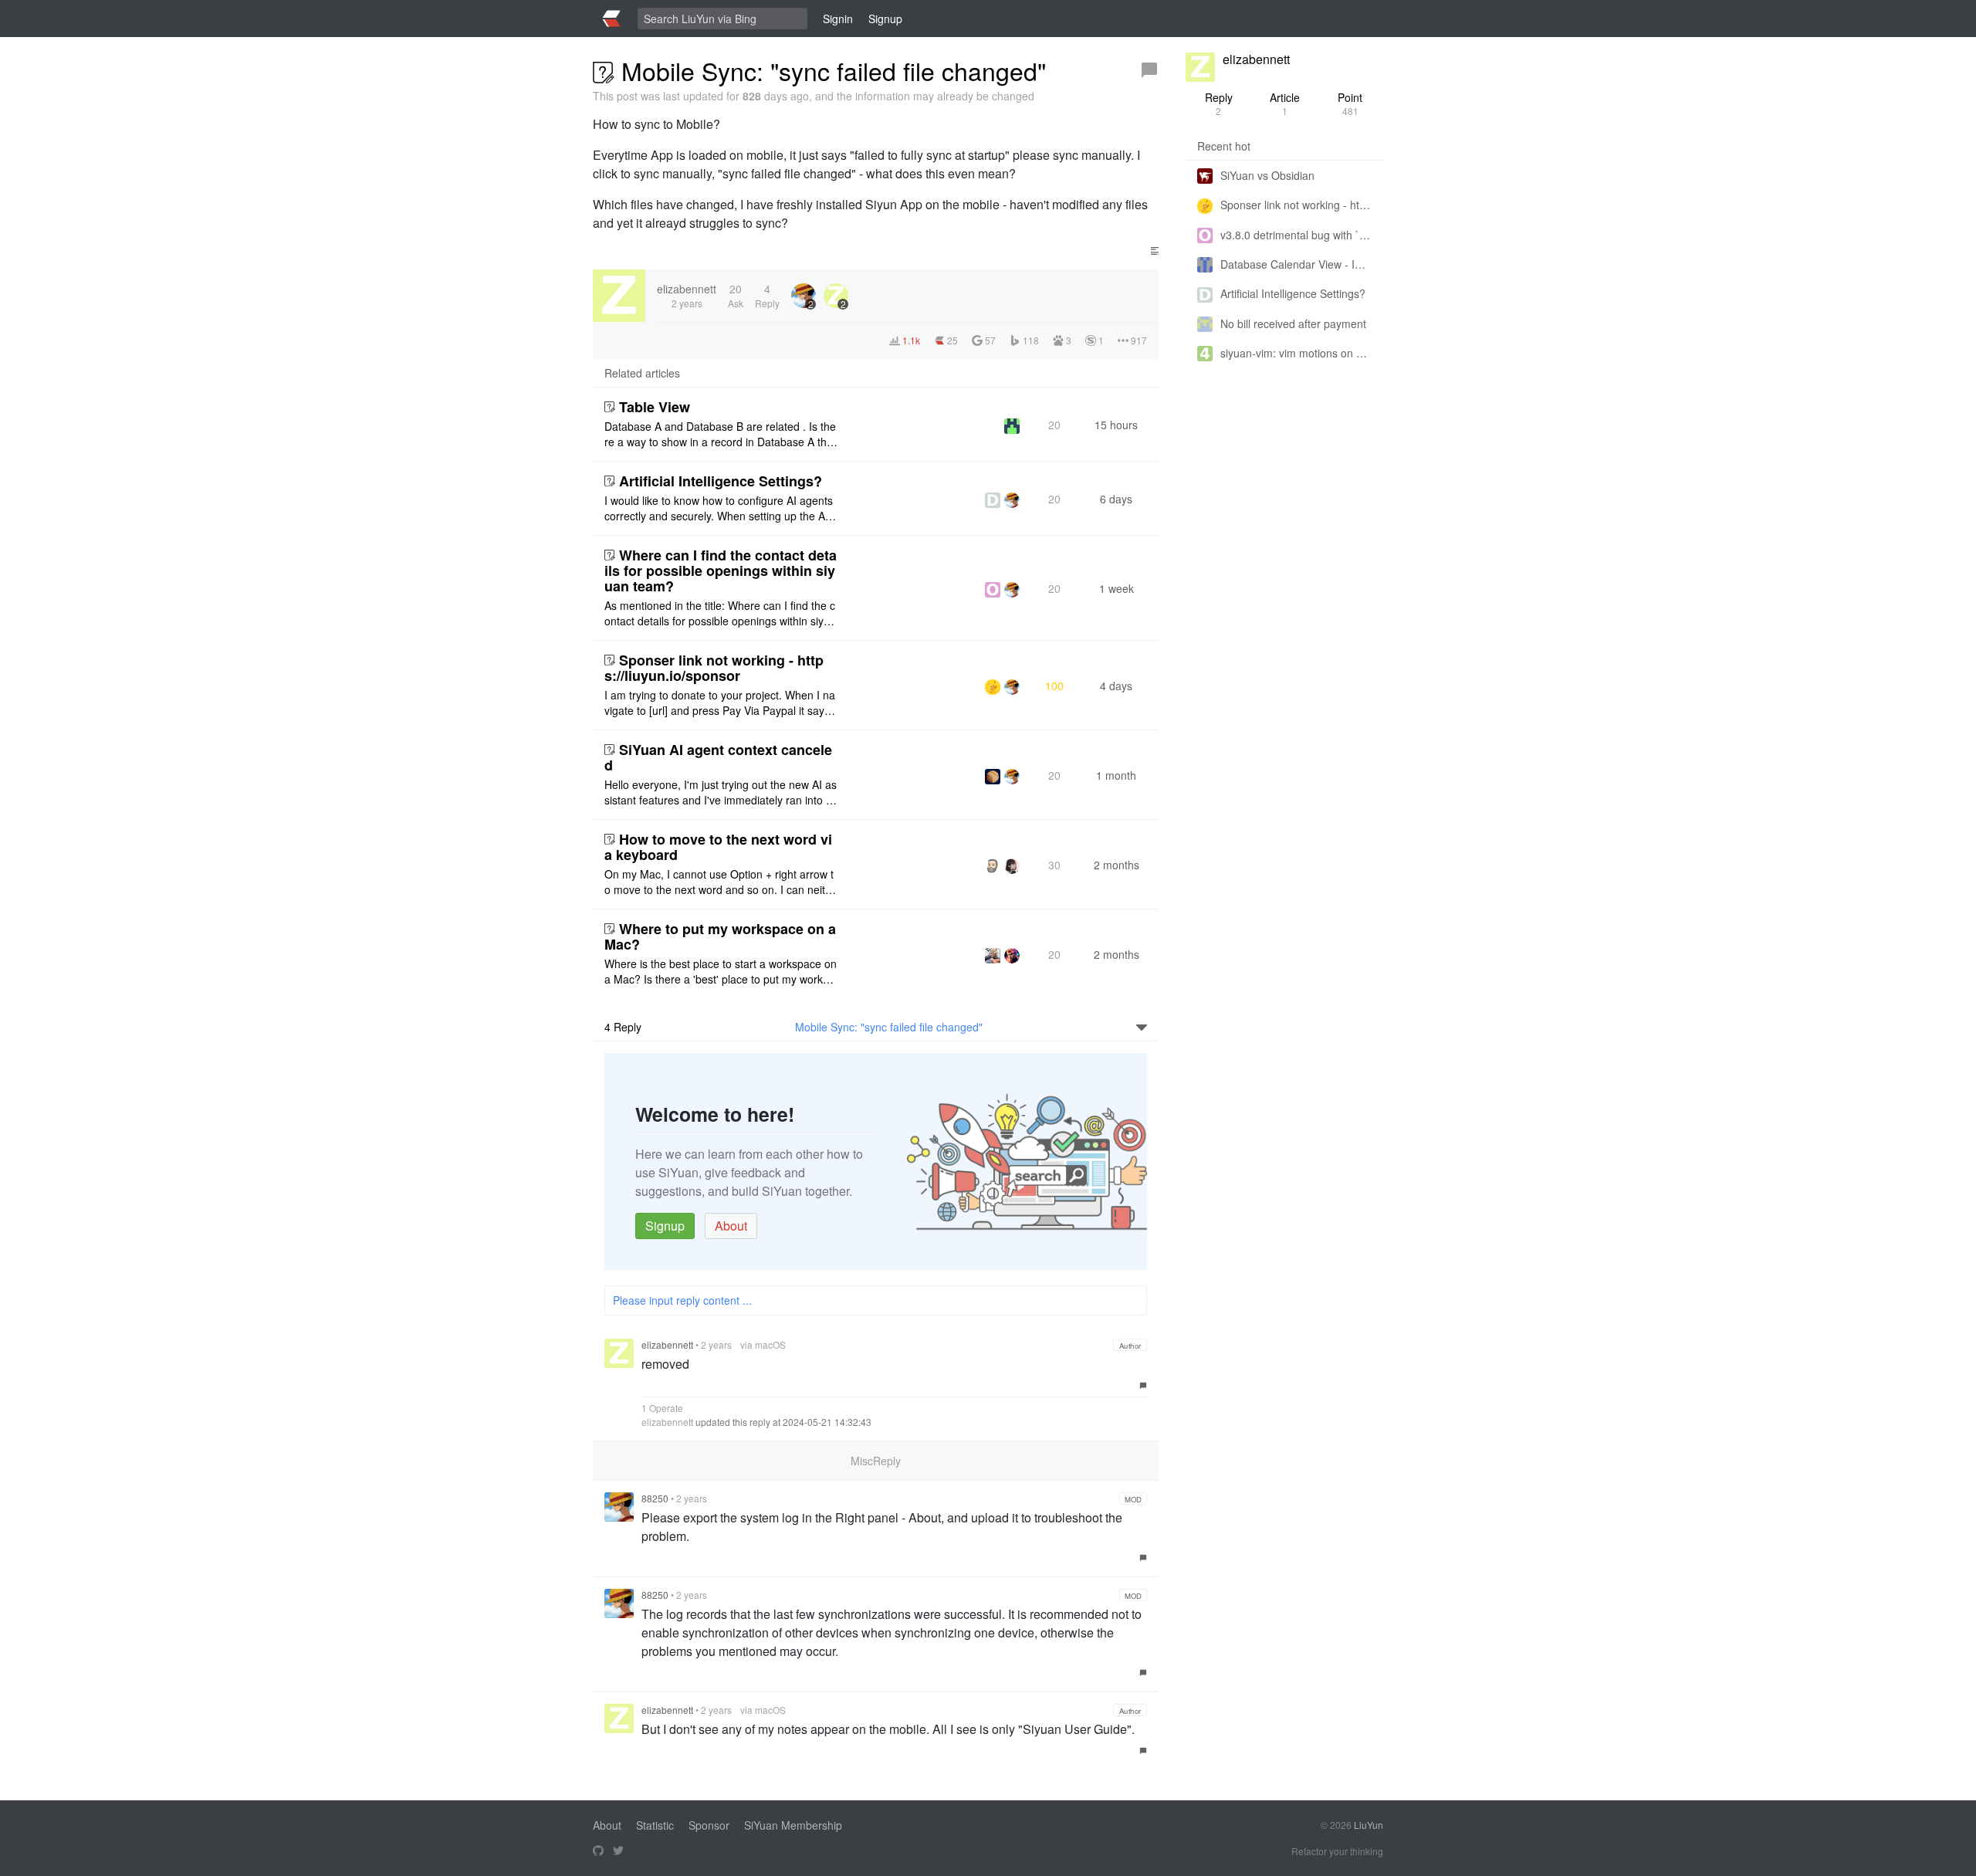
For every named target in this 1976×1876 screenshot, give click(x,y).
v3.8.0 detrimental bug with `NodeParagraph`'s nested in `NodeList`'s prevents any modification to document (1296, 235)
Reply (1219, 103)
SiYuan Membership (793, 1825)
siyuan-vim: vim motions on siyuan (1296, 353)
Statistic (655, 1825)
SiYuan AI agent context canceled (718, 757)
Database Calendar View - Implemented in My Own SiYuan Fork (1296, 264)
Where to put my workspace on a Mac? (720, 936)
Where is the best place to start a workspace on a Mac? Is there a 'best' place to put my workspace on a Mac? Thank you (721, 971)
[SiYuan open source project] (598, 1851)
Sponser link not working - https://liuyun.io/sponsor (714, 668)
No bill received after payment (1293, 323)
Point (1350, 103)
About (731, 1226)
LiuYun (1369, 1825)
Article (1285, 103)
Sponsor (709, 1825)
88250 (655, 1498)
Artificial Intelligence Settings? (721, 481)
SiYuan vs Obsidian (1267, 175)
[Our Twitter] (618, 1851)
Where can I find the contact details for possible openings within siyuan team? (721, 571)
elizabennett (667, 1344)
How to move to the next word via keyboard (718, 847)
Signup (665, 1226)
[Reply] (1149, 70)
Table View (655, 407)
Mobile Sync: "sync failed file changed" (889, 1027)
